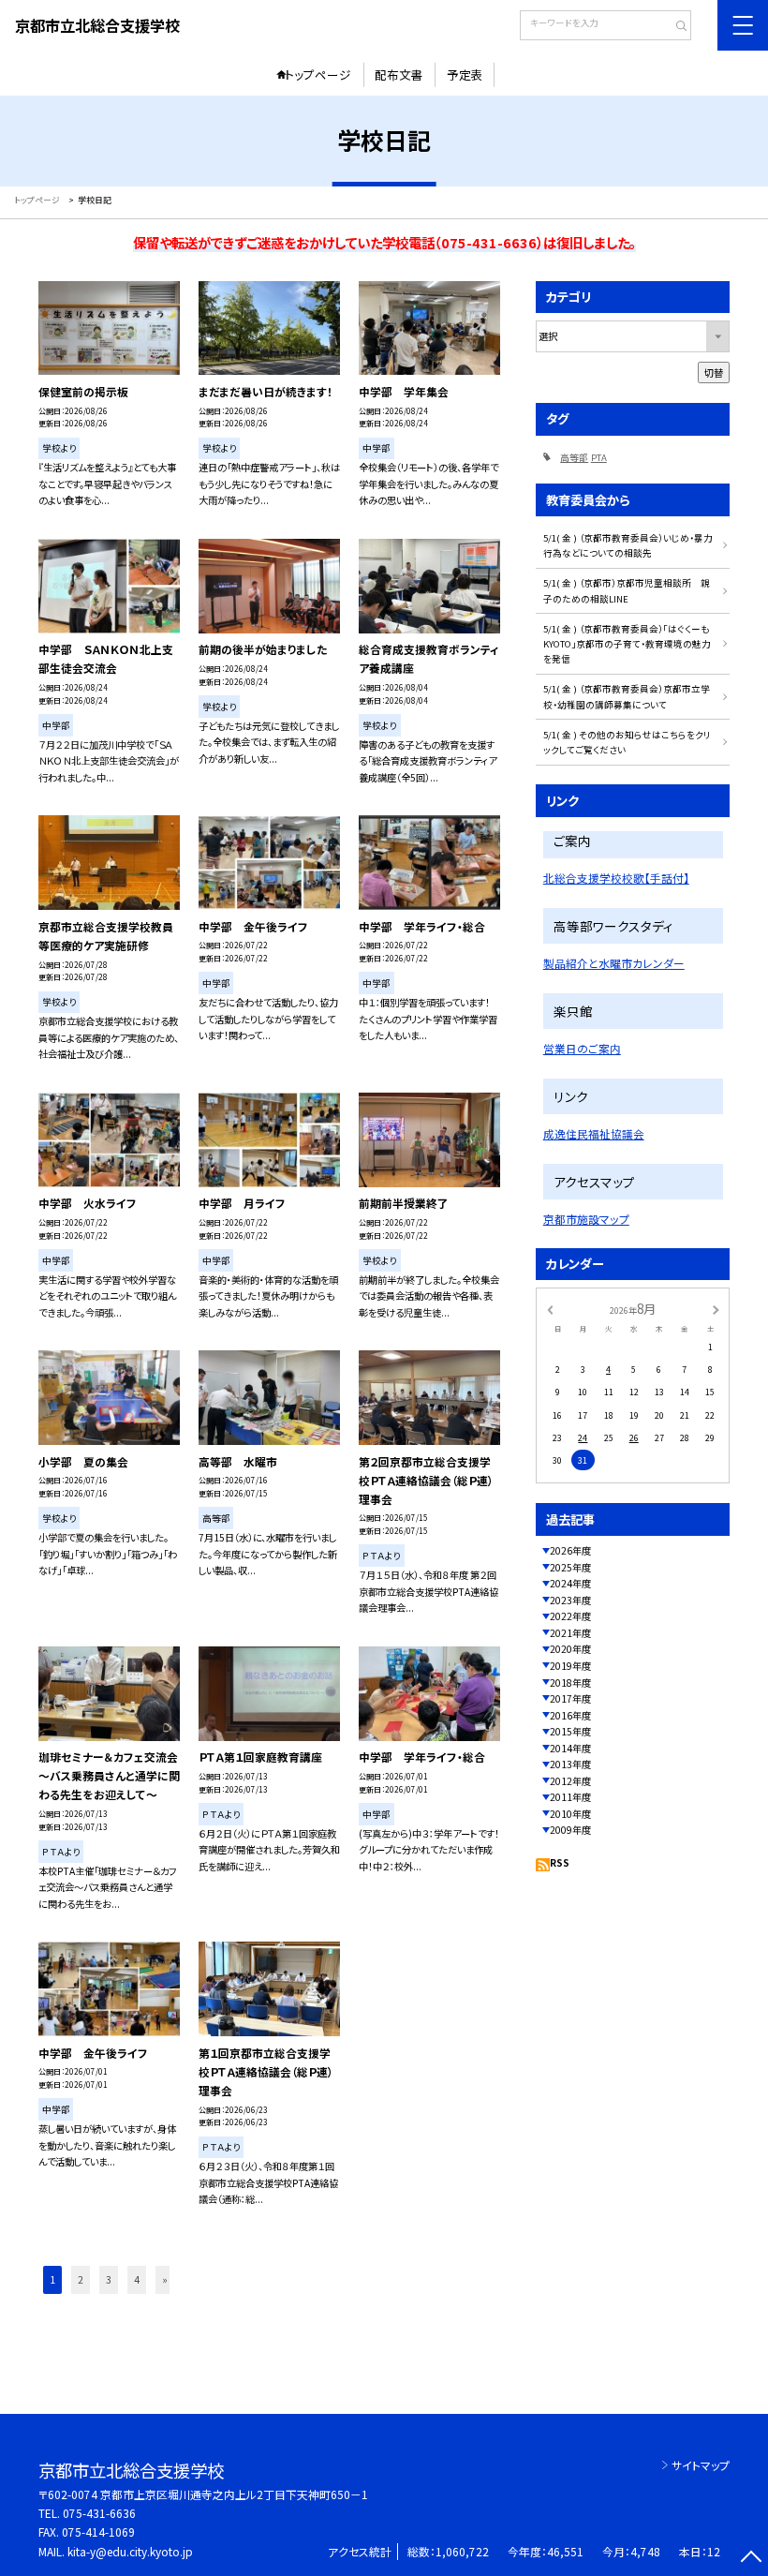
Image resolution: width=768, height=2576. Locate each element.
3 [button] (109, 2279)
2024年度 (570, 1583)
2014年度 (570, 1748)
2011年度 (570, 1797)
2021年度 (570, 1633)
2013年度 (570, 1764)
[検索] (675, 27)
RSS (560, 1862)
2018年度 (570, 1683)
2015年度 (570, 1731)
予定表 (465, 74)
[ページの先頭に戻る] (751, 2559)
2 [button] (81, 2279)
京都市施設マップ (586, 1219)
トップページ (318, 74)
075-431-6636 (99, 2513)
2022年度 (570, 1616)
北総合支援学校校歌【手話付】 (616, 878)
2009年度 (570, 1830)
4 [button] (137, 2279)
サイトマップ (701, 2465)
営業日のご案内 (582, 1048)
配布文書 (399, 74)
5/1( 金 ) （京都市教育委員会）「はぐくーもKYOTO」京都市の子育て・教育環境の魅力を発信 (627, 644)
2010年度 (570, 1814)
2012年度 (570, 1781)
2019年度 (570, 1666)
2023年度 (570, 1600)
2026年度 (570, 1550)
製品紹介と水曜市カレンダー (614, 963)
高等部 (574, 457)
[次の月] (716, 1310)
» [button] (165, 2279)
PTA (599, 457)
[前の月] (550, 1310)
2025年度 (570, 1567)
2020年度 (570, 1649)
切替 (714, 372)
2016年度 (570, 1715)
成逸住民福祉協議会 (594, 1133)
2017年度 (570, 1698)
